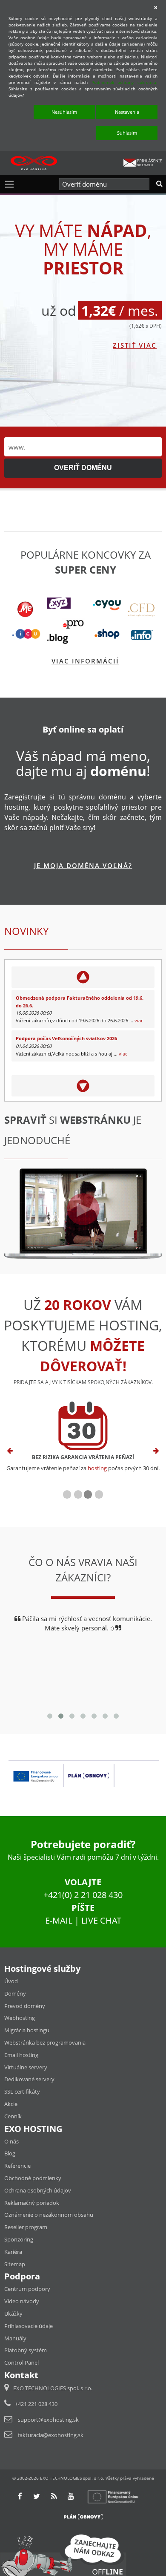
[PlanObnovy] (83, 2516)
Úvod (11, 1981)
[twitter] (37, 2496)
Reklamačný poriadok (32, 2203)
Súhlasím (127, 133)
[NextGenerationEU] (117, 2496)
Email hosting (21, 2055)
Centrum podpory (27, 2289)
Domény (15, 1993)
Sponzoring (19, 2239)
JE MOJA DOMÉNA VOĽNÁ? (83, 865)
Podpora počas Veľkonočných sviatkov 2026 (66, 1038)
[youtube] (71, 2496)
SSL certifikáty (22, 2091)
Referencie (17, 2166)
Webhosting (20, 2018)
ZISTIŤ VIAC (135, 345)
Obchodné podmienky (33, 2178)
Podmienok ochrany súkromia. (124, 82)
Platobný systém (26, 2350)
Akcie (11, 2104)
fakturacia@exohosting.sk (51, 2435)
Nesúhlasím (64, 112)
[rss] (54, 2496)
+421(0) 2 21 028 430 (83, 1895)
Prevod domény (25, 2006)
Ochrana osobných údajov (38, 2190)
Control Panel (21, 2363)
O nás (11, 2141)
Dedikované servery (29, 2079)
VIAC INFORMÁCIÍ (85, 661)
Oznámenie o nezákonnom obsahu (49, 2215)
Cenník (13, 2116)
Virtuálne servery (26, 2067)
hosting (97, 1468)
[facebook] (20, 2496)
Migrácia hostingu (27, 2030)
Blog (10, 2153)
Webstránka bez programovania (45, 2042)
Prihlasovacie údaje (29, 2326)
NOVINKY (26, 931)
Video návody (22, 2301)
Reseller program (26, 2227)
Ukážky (13, 2313)
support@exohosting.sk (48, 2420)
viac (139, 1020)
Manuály (15, 2338)
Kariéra (13, 2252)
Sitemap (15, 2264)
